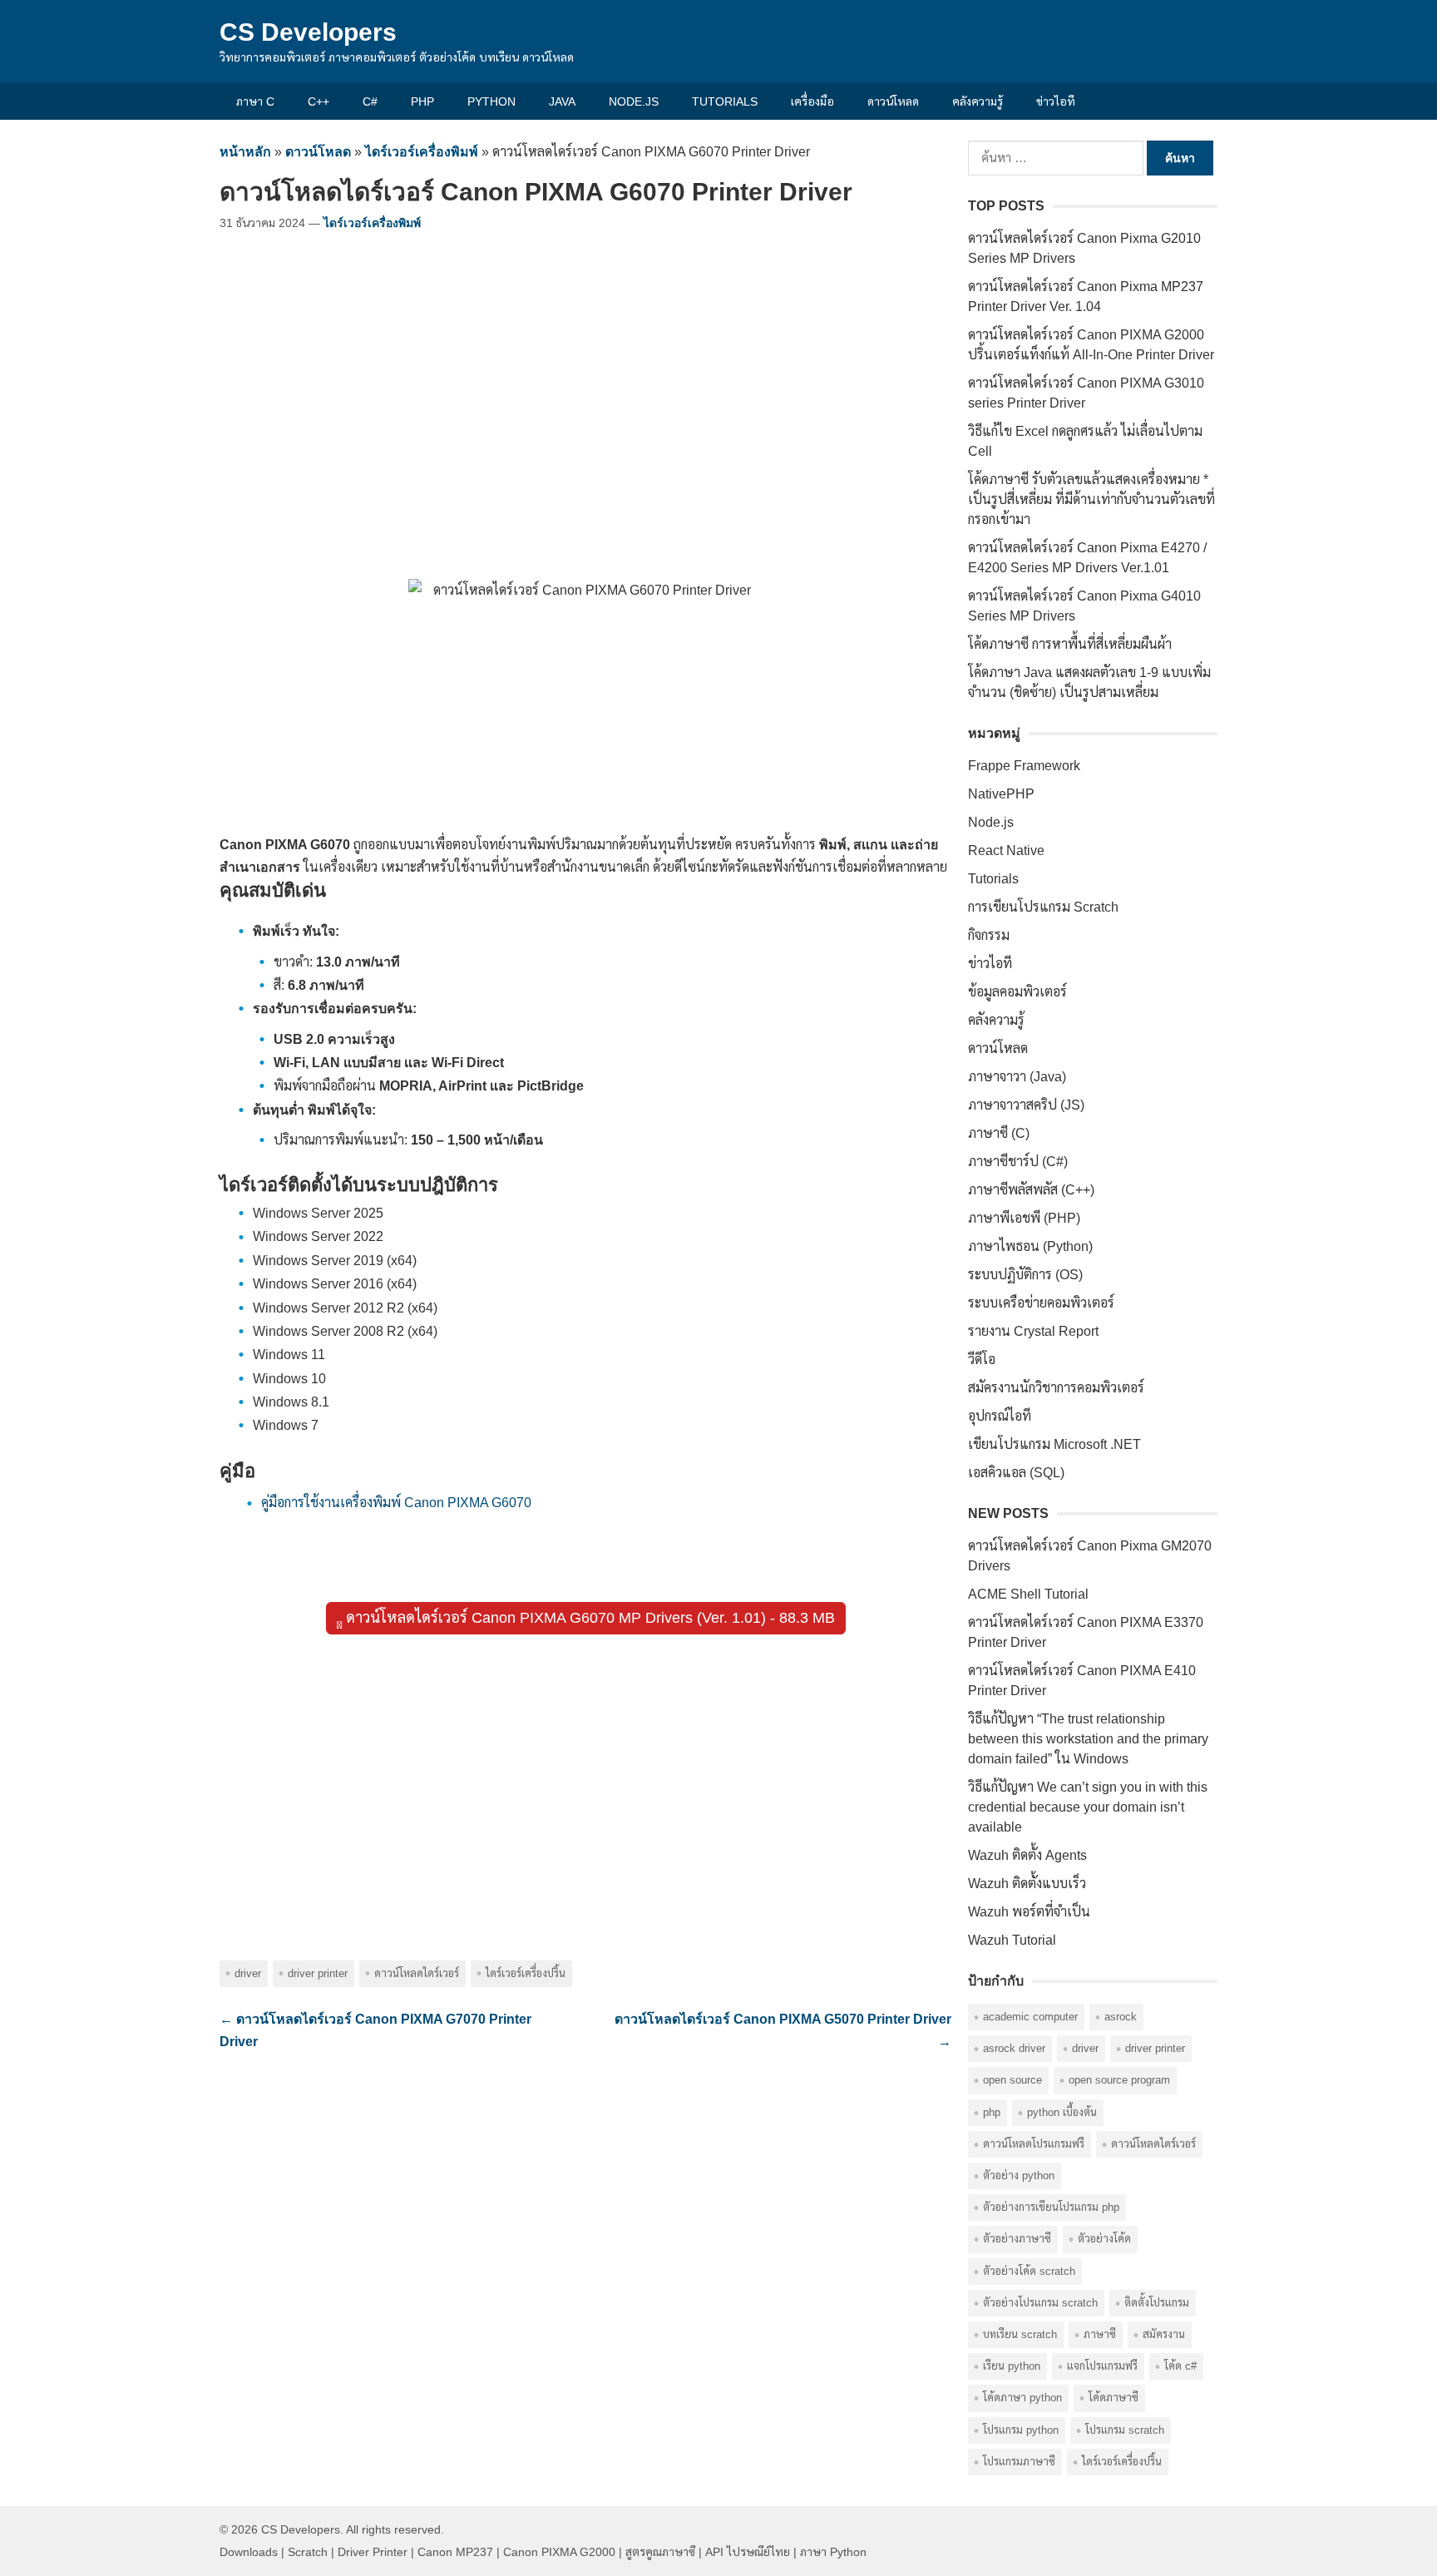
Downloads (249, 2552)
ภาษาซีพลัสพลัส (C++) (1031, 1190)
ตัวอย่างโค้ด (1104, 2239)
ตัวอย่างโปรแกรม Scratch (1040, 2303)
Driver (248, 1973)
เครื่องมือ (812, 101)
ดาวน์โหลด (893, 101)
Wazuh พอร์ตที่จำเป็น (1029, 1912)
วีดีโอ (982, 1360)
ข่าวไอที (1056, 101)
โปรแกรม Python (1021, 2430)
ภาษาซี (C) (999, 1133)
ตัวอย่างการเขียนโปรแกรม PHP (1051, 2207)
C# (370, 101)
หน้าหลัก (245, 152)
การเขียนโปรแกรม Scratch (1043, 907)
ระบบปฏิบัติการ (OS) (1025, 1275)
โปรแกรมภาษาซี (1019, 2462)
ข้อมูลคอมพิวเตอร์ (1017, 992)
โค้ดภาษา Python (1022, 2398)
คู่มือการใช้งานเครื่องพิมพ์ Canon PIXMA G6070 (396, 1503)
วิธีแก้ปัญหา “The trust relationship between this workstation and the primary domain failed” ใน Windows (1088, 1739)
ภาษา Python (833, 2552)
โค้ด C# (1180, 2366)
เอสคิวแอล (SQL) (1016, 1473)
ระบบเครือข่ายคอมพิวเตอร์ (1041, 1303)
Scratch (308, 2552)
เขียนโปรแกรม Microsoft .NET (1054, 1444)
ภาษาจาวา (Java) (1017, 1077)
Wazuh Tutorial (1012, 1940)
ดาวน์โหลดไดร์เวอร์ (417, 1973)
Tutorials (725, 101)
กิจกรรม (989, 935)
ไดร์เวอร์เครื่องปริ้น (526, 1973)
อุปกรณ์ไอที (1000, 1416)
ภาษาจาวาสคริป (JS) (1026, 1105)
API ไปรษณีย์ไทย (748, 2552)
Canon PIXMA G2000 (559, 2552)
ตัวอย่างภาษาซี (1017, 2239)
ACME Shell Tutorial (1028, 1594)
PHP (422, 101)
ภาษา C (255, 101)
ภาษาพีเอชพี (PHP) (1024, 1218)
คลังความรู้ (978, 101)
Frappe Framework (1024, 766)
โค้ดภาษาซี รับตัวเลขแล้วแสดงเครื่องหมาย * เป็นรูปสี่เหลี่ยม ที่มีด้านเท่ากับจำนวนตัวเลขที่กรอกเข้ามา (1091, 499)
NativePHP (1001, 794)
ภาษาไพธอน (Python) (1030, 1246)
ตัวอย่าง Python (1019, 2176)
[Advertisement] (585, 391)
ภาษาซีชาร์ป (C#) (1018, 1162)
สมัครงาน (1164, 2334)
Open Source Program (1119, 2080)
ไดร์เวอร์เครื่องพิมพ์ (422, 152)
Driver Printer (318, 1973)
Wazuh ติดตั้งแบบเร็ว (1027, 1884)
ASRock (1121, 2017)
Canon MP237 (455, 2552)
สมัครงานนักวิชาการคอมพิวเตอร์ (1056, 1388)
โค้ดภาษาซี (1114, 2398)
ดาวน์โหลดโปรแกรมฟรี (1034, 2144)
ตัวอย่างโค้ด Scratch (1029, 2271)
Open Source (1012, 2080)
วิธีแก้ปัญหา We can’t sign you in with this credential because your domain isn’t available (1088, 1807)
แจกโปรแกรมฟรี (1102, 2366)
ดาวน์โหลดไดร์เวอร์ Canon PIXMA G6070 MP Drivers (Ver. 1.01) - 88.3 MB (588, 1618)
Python (491, 101)
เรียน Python (1012, 2366)
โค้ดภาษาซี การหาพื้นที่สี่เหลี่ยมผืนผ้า (1070, 644)
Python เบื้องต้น (1062, 2112)
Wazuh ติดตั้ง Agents (1027, 1855)
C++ (319, 101)
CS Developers (308, 32)
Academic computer (1030, 2017)
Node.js (634, 101)
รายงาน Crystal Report (1033, 1331)
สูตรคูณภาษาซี (660, 2552)
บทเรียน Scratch (1020, 2334)
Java (562, 101)
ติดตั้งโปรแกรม (1157, 2303)
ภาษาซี (1100, 2334)
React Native (1006, 850)
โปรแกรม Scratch (1125, 2430)
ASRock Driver (1014, 2048)
